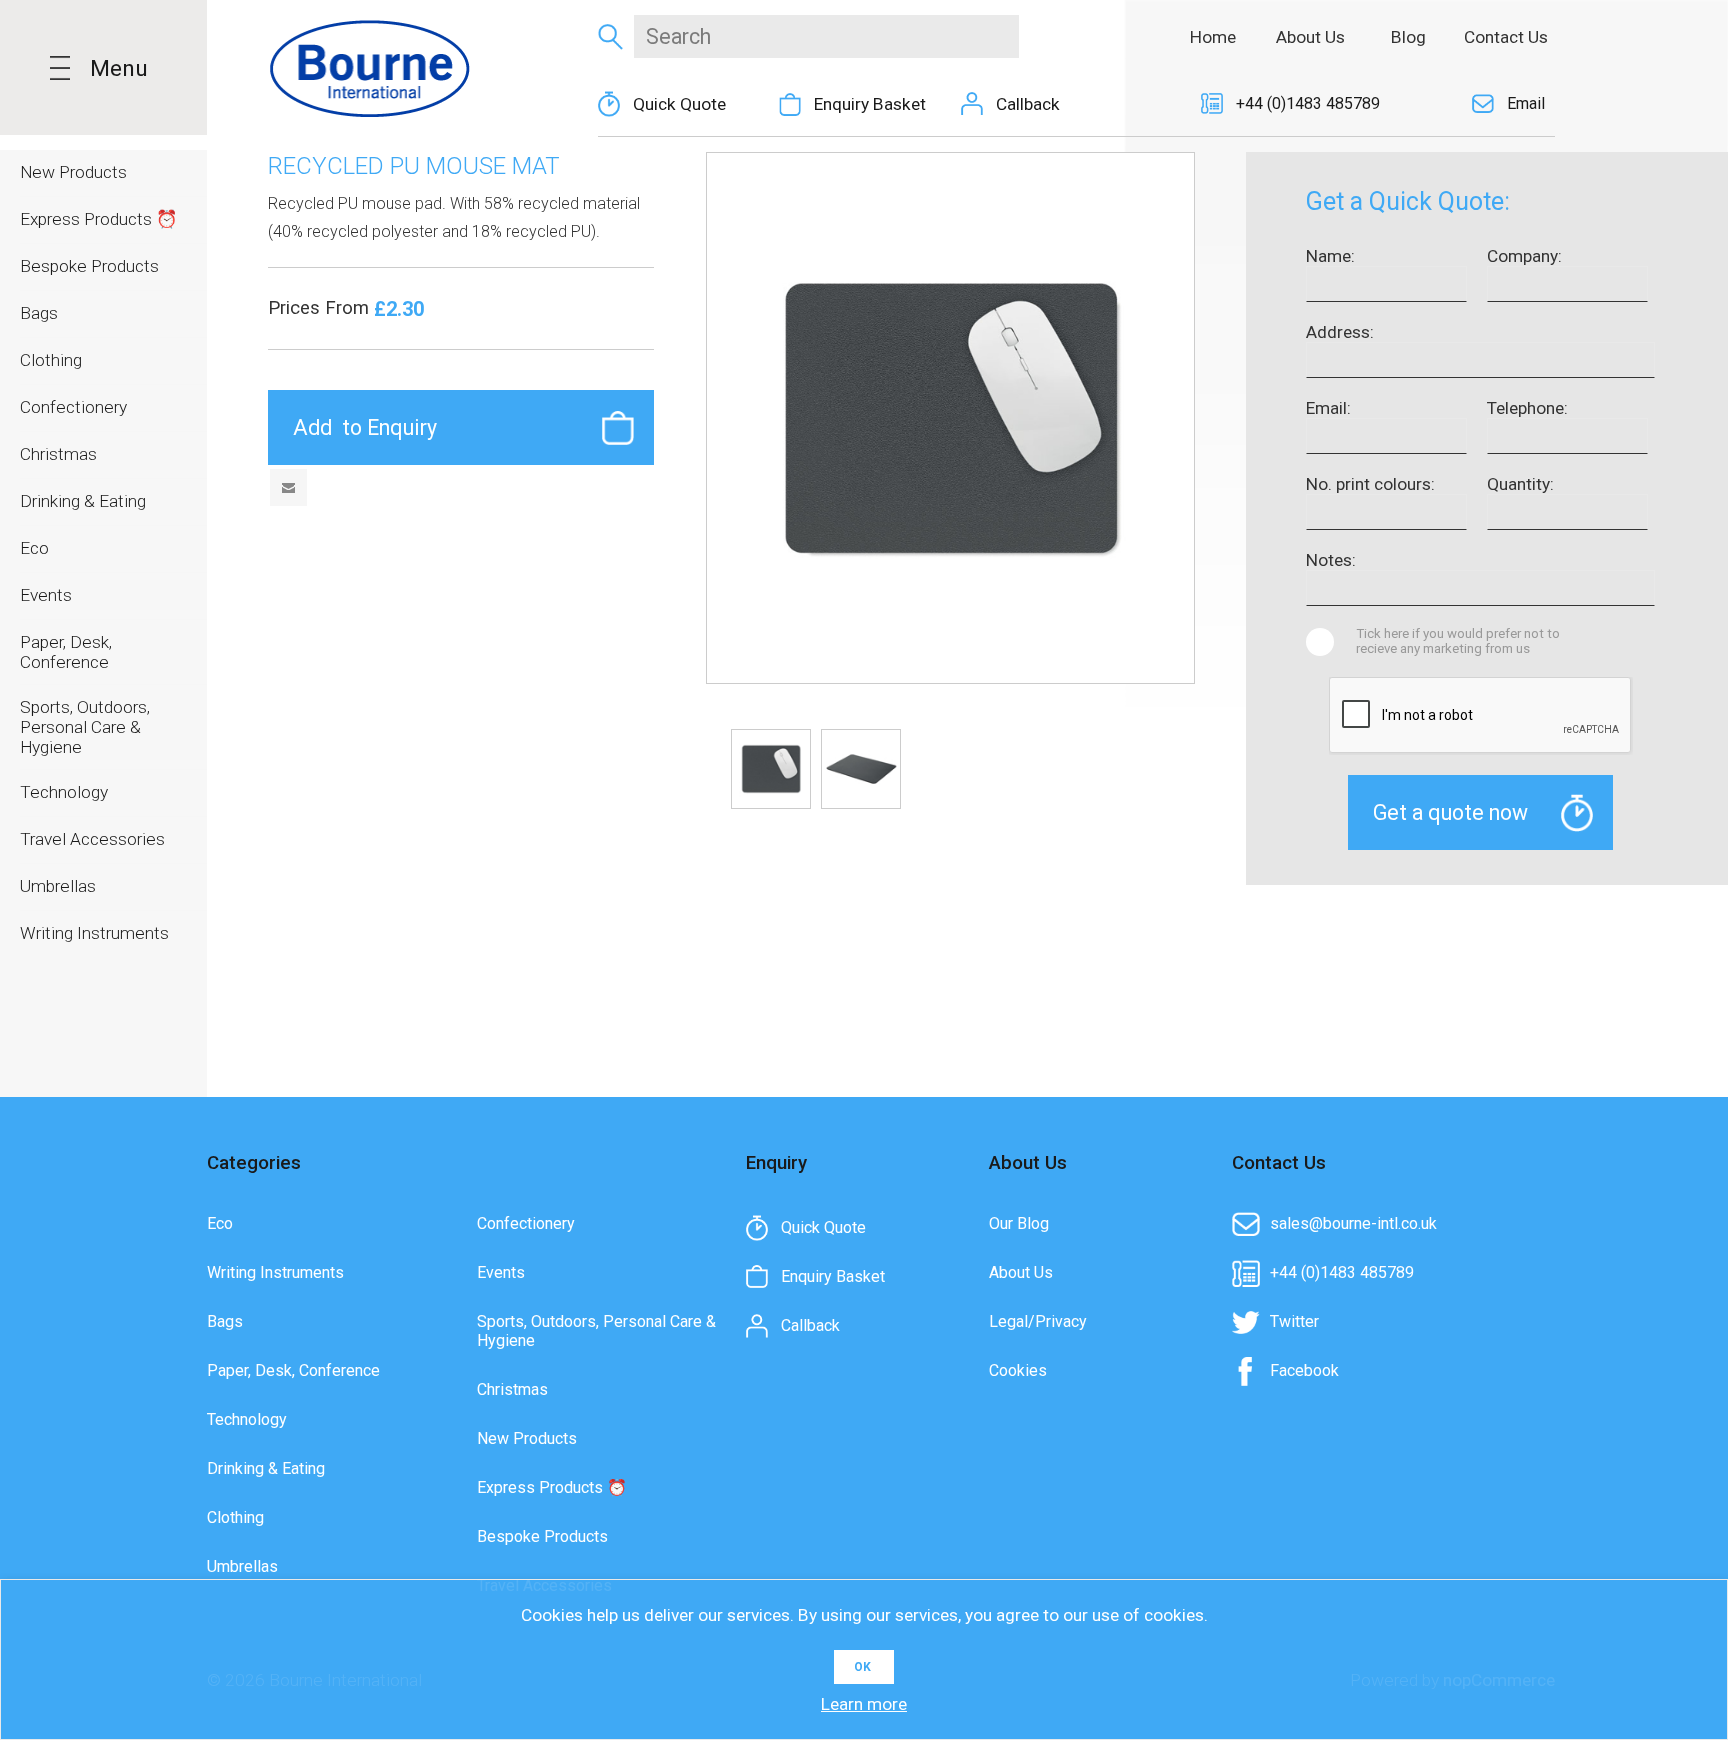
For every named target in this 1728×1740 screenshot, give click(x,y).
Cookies (1018, 1370)
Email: (1328, 408)
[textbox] (826, 36)
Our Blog (1019, 1223)
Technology (247, 1419)
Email (1526, 103)
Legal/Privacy (1038, 1321)
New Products (527, 1438)
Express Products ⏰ (552, 1487)
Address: (1340, 332)
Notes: (1331, 560)
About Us (1021, 1272)
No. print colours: (1370, 484)
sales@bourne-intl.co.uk (1353, 1223)
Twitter (1294, 1321)
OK (862, 1667)
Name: (1330, 256)
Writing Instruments (275, 1272)
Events (501, 1272)
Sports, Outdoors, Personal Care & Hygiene (596, 1331)
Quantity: (1520, 484)
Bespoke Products (542, 1536)
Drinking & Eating (266, 1468)
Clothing (235, 1517)
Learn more (864, 1704)
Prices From (321, 308)
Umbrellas (242, 1566)
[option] (771, 769)
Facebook (1304, 1370)
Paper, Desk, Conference (293, 1370)
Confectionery (526, 1223)
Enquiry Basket (870, 104)
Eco (220, 1223)
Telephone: (1527, 408)
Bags (225, 1321)
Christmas (512, 1389)
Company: (1524, 256)
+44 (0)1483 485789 (1308, 103)
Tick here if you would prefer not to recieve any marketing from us (1458, 641)
